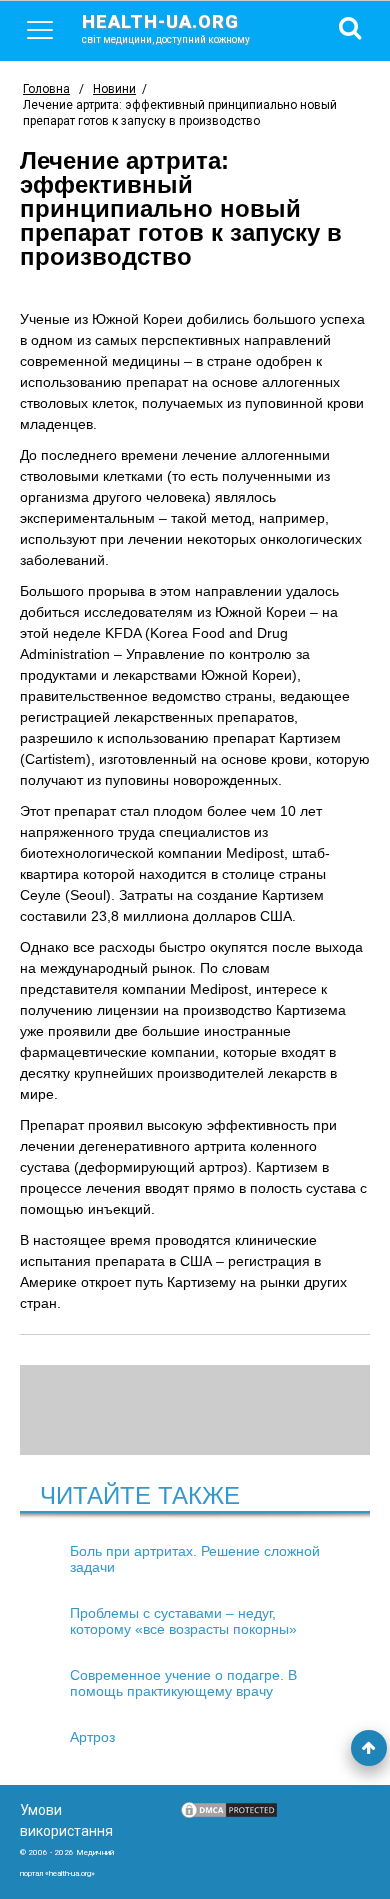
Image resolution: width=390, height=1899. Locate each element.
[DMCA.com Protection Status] (229, 1815)
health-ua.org (166, 28)
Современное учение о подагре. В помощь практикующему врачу (183, 1683)
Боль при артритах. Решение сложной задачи (195, 1559)
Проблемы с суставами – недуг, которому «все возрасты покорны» (183, 1621)
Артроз (92, 1737)
